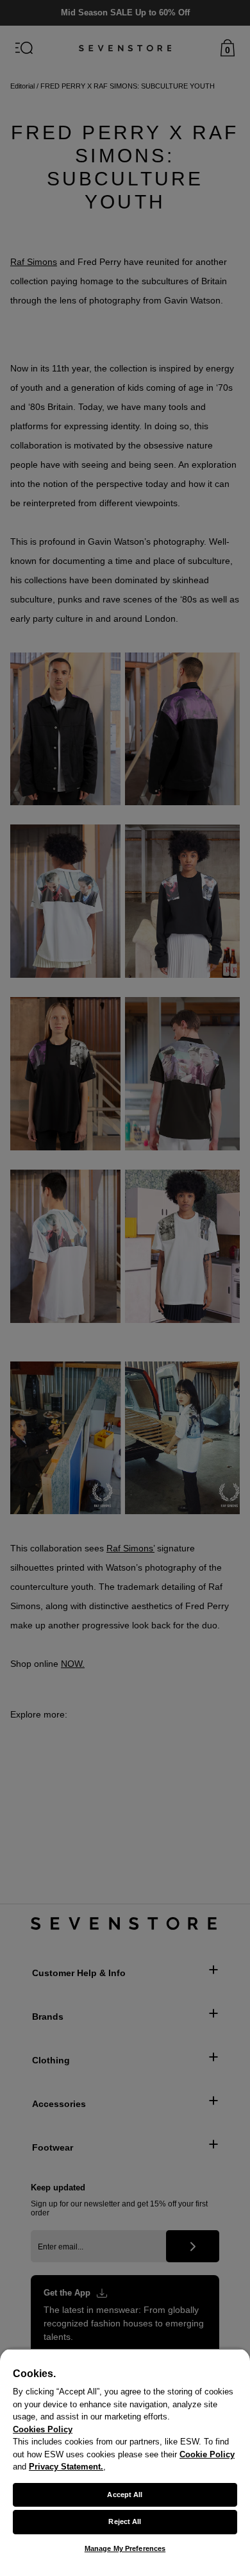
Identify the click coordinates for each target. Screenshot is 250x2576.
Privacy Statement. (66, 2467)
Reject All (125, 2521)
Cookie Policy (207, 2454)
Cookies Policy (43, 2429)
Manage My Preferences (125, 2548)
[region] (125, 2462)
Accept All (125, 2495)
